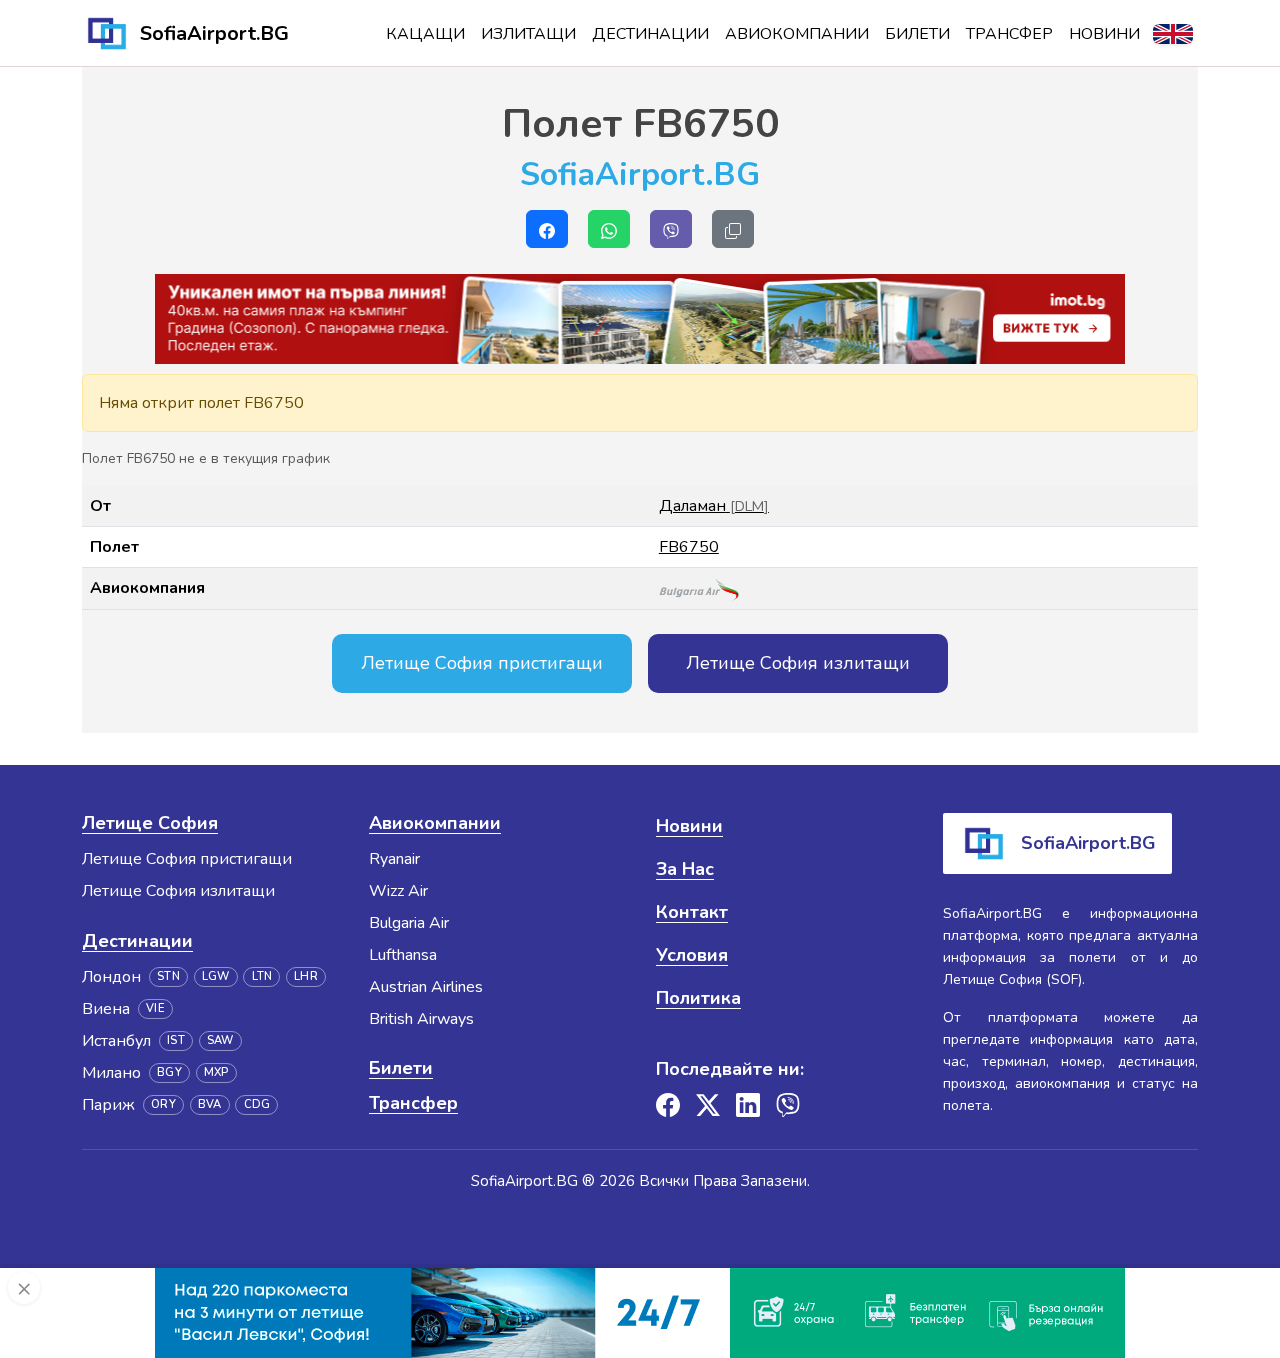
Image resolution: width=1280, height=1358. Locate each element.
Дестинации (650, 34)
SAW (220, 1040)
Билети (917, 34)
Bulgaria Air (409, 923)
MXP (216, 1072)
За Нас (685, 869)
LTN (262, 976)
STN (168, 976)
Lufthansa (403, 955)
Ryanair (394, 859)
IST (176, 1040)
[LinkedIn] (748, 1105)
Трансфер (1009, 34)
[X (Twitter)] (708, 1105)
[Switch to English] (1173, 34)
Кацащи (425, 34)
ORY (163, 1104)
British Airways (421, 1019)
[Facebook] (668, 1105)
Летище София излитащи (798, 663)
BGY (169, 1072)
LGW (216, 976)
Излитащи (528, 34)
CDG (257, 1104)
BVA (210, 1104)
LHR (306, 976)
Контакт (692, 912)
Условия (692, 955)
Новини (1104, 34)
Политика (698, 998)
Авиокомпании (797, 34)
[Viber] (788, 1105)
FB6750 (689, 547)
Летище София (150, 823)
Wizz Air (398, 891)
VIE (155, 1008)
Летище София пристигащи (482, 663)
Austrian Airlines (426, 987)
